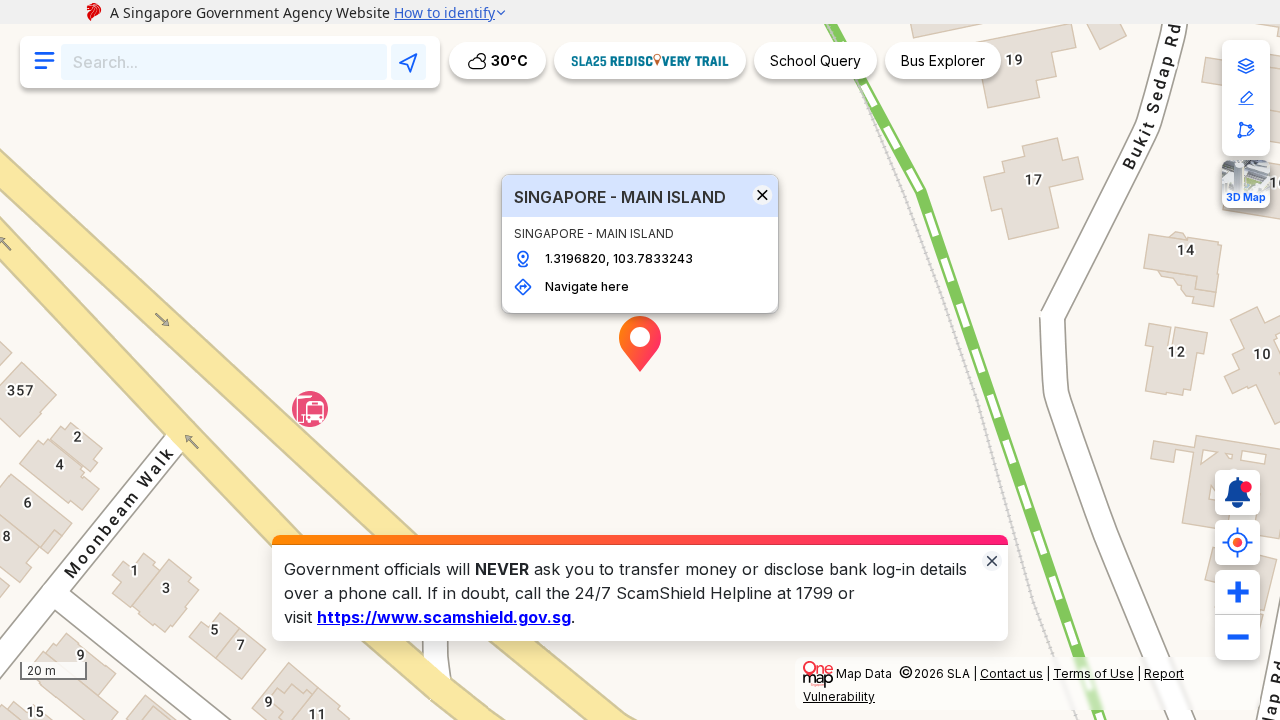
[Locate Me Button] (1237, 542)
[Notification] (1237, 492)
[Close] (992, 559)
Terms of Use (1093, 673)
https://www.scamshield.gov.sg (444, 617)
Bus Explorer (943, 60)
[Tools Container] (1246, 98)
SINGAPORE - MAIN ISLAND (620, 197)
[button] (640, 344)
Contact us (1011, 673)
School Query (815, 60)
